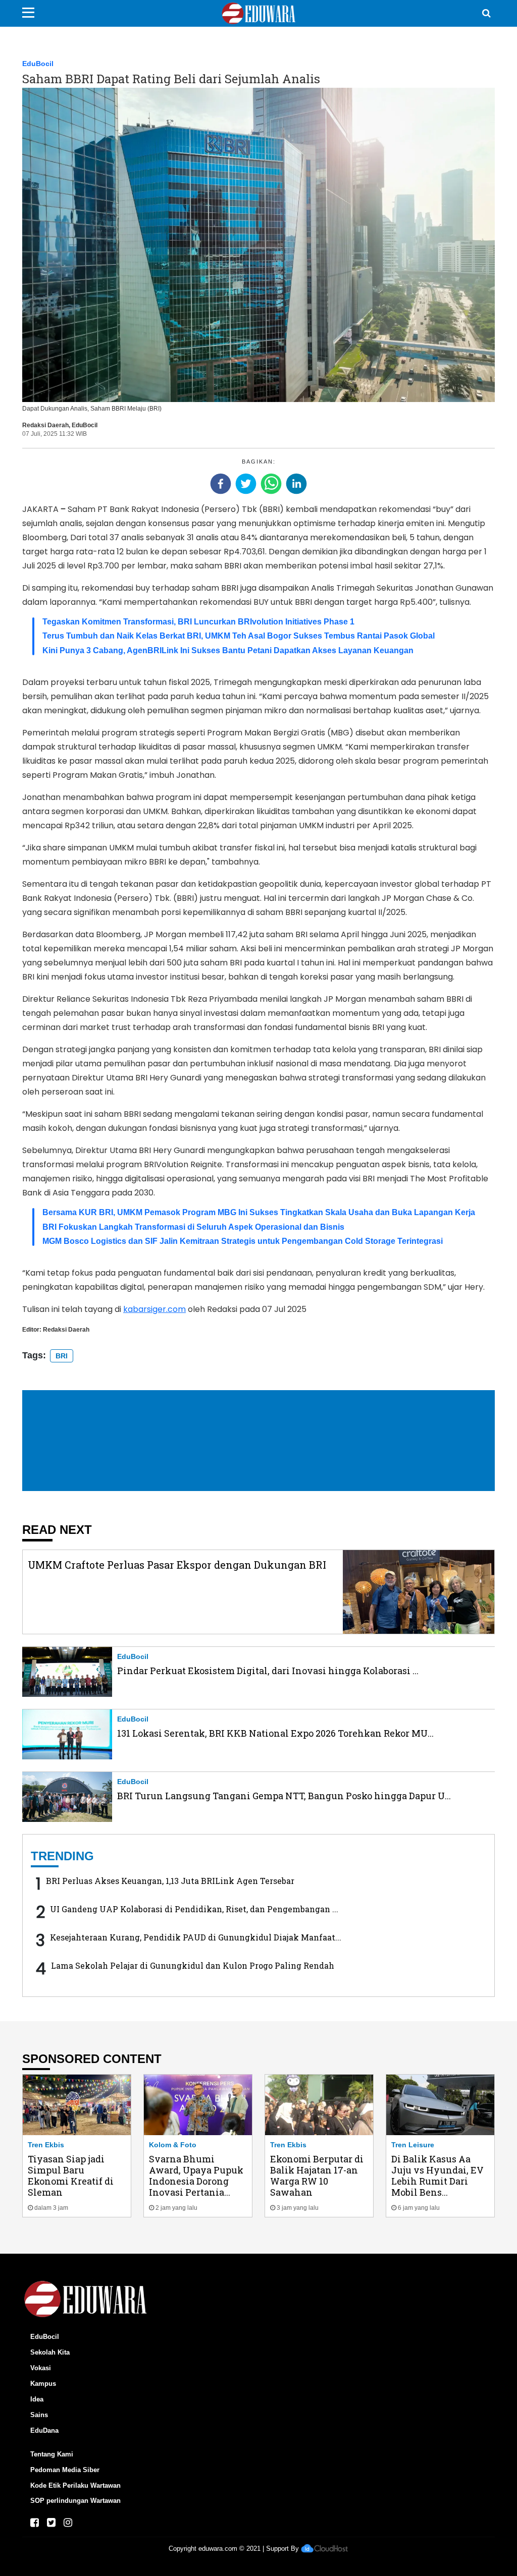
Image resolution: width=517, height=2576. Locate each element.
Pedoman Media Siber (65, 2470)
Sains (39, 2415)
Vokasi (41, 2368)
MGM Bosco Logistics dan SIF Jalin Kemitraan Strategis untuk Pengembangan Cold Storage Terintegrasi (243, 1241)
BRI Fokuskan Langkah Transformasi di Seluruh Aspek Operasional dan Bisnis (193, 1227)
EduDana (44, 2430)
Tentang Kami (52, 2454)
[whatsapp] (271, 484)
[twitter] (246, 484)
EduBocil (38, 64)
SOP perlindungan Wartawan (75, 2501)
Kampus (43, 2384)
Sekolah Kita (50, 2352)
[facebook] (221, 484)
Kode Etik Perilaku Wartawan (75, 2485)
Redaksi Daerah (45, 425)
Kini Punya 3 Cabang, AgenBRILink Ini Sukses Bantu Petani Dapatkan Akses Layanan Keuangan (228, 650)
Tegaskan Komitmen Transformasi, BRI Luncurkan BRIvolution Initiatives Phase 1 (198, 622)
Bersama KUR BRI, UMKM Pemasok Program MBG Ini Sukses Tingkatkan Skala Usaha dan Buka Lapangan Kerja (259, 1212)
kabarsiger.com (154, 1309)
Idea (37, 2399)
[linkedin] (296, 484)
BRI (62, 1356)
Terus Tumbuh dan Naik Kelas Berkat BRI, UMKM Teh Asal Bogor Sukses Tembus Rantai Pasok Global (239, 636)
